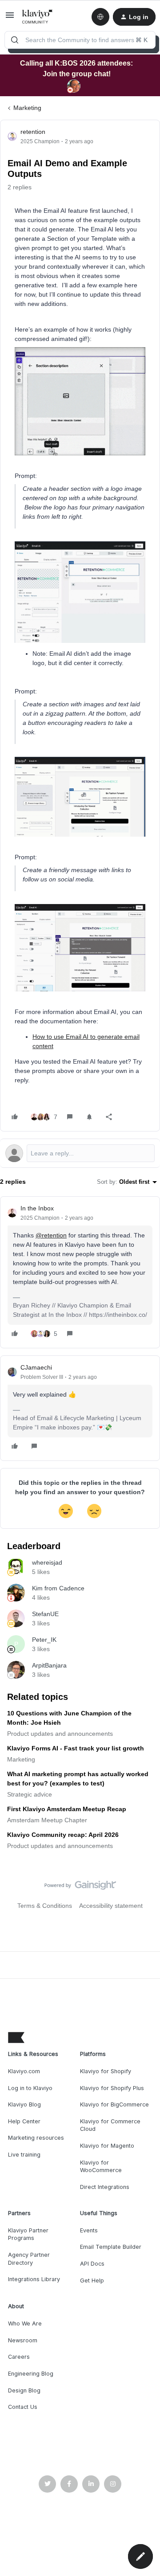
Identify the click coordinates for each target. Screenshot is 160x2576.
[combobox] (80, 40)
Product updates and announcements (60, 1734)
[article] (80, 1272)
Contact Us (23, 2407)
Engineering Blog (31, 2374)
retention (33, 132)
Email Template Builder (111, 2247)
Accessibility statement (111, 1906)
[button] (10, 18)
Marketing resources (36, 2138)
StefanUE (45, 1614)
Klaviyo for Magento (107, 2146)
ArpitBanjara (49, 1665)
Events (89, 2230)
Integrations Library (34, 2279)
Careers (19, 2357)
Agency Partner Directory (29, 2259)
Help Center (24, 2121)
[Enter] (15, 40)
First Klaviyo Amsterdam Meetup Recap (67, 1809)
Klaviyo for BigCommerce (114, 2104)
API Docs (92, 2264)
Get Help (92, 2280)
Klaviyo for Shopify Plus (112, 2088)
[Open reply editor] (80, 1153)
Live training (24, 2155)
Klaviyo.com (24, 2071)
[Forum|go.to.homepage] (38, 17)
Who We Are (25, 2323)
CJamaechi (36, 1367)
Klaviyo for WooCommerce (101, 2167)
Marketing (27, 108)
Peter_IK (44, 1640)
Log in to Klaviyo (30, 2088)
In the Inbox (37, 1208)
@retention (51, 1235)
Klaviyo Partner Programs (28, 2234)
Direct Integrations (105, 2187)
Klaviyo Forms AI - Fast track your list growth (76, 1748)
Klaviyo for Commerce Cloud (110, 2125)
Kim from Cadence (58, 1588)
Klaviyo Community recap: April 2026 (63, 1835)
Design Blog (24, 2390)
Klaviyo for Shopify (106, 2071)
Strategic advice (30, 1794)
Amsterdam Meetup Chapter (47, 1820)
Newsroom (23, 2340)
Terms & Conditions (45, 1906)
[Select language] (100, 17)
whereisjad (47, 1562)
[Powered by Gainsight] (80, 1887)
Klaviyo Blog (24, 2104)
